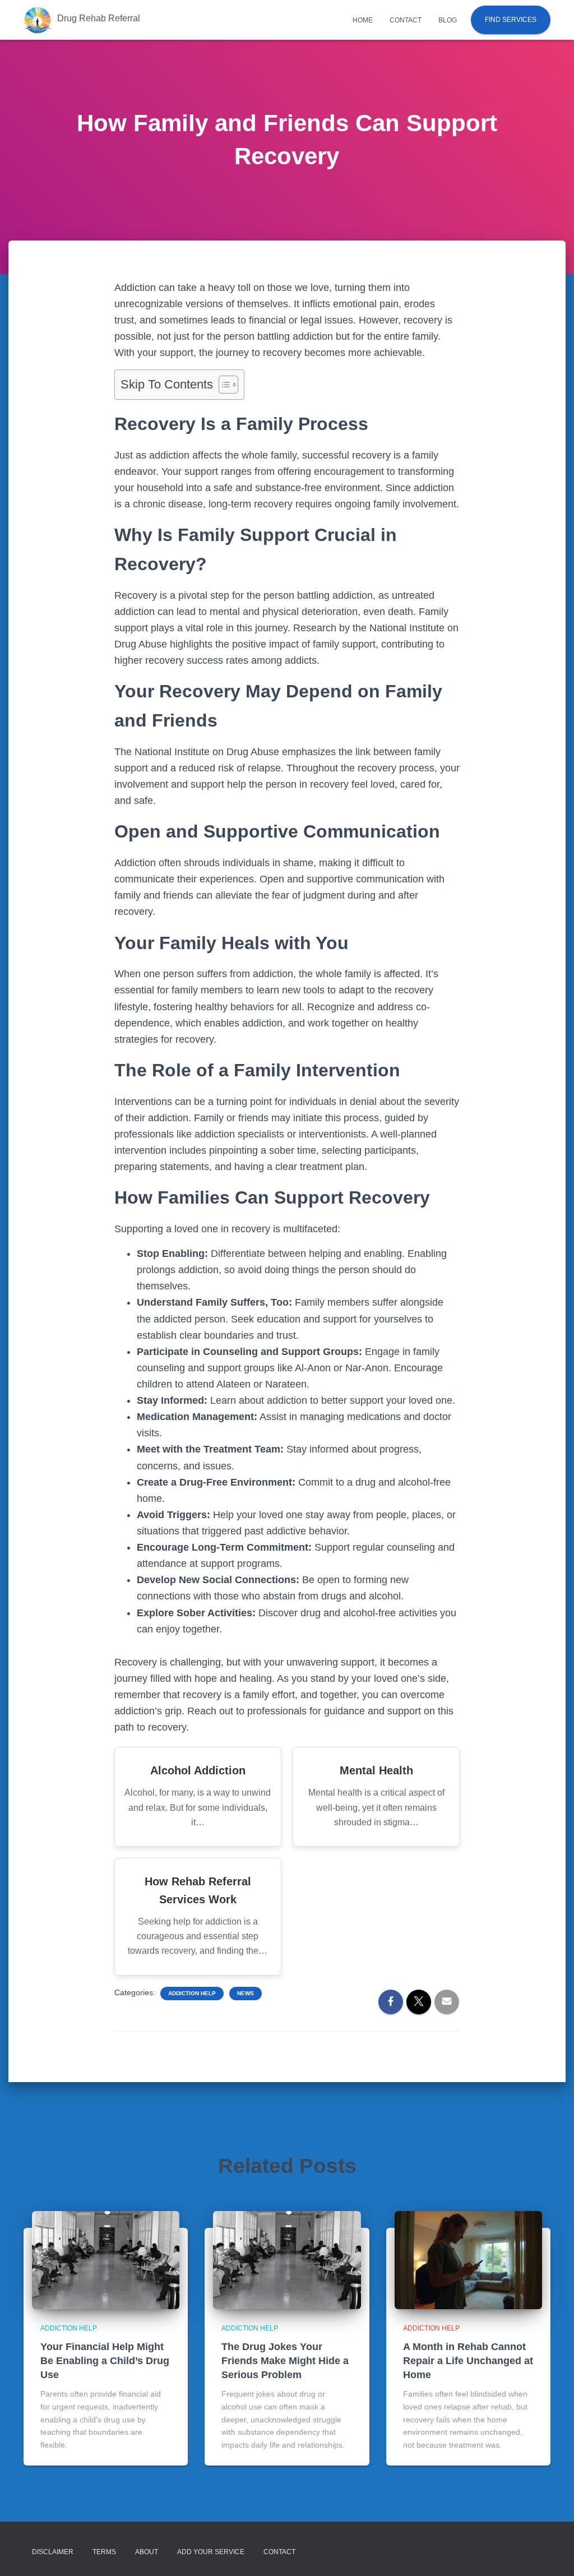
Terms (104, 2552)
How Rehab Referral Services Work (198, 1890)
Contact (406, 20)
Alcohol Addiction (198, 1770)
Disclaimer (53, 2552)
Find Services (511, 20)
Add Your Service (211, 2552)
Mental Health (376, 1770)
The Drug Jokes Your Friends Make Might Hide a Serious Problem (285, 2361)
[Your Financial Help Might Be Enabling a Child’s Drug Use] (106, 2259)
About (147, 2552)
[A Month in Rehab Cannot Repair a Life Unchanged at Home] (468, 2259)
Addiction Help (192, 1993)
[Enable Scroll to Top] (552, 2554)
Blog (448, 20)
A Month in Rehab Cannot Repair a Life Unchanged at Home (468, 2361)
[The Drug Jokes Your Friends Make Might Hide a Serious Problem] (287, 2259)
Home (363, 20)
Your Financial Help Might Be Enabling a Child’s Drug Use (105, 2361)
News (246, 1993)
